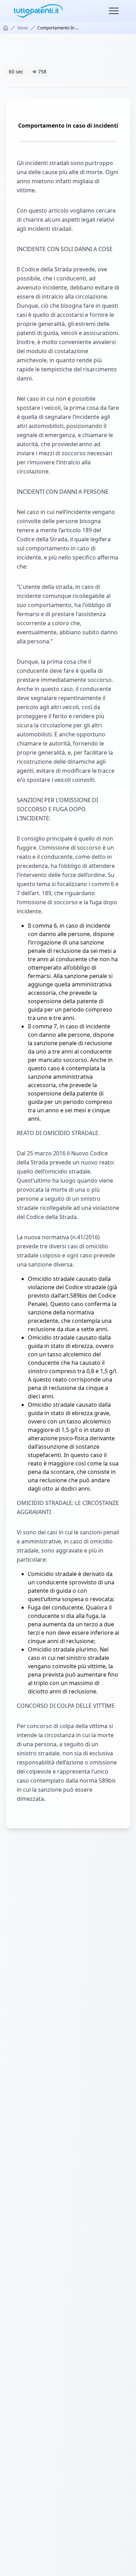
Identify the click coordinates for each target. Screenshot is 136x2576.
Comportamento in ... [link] (58, 28)
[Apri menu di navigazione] (114, 11)
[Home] (6, 28)
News (23, 28)
